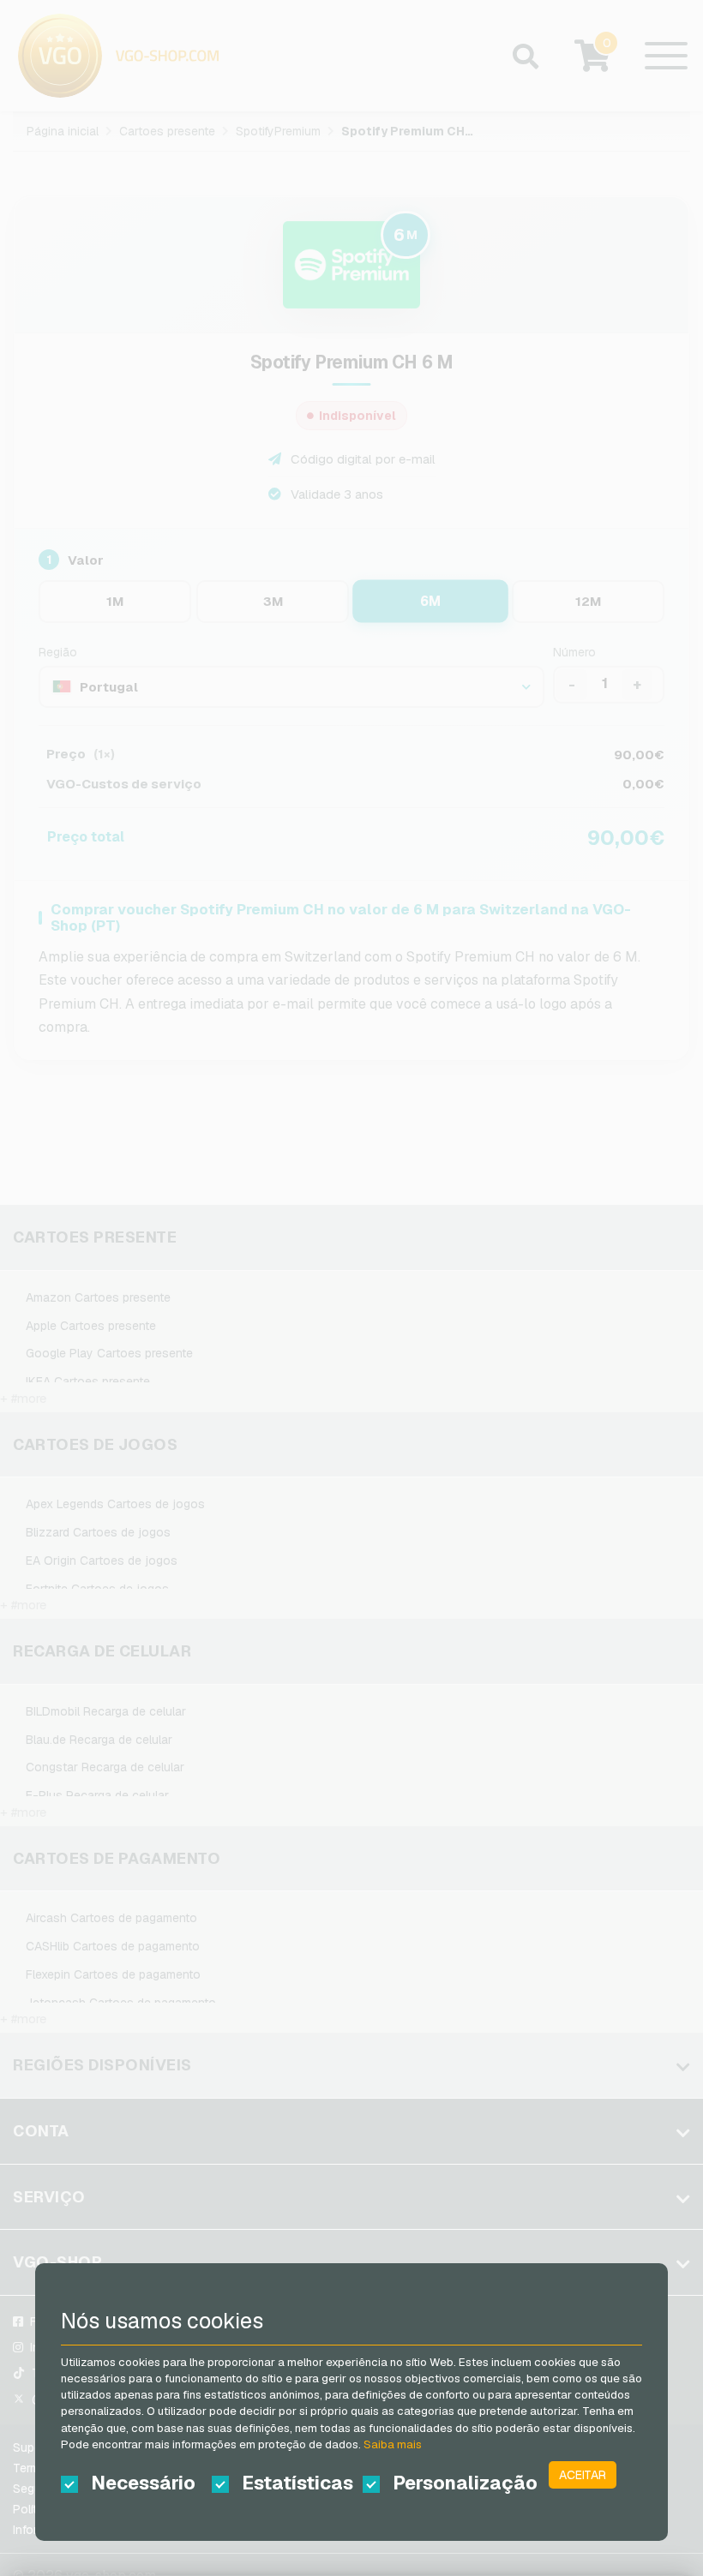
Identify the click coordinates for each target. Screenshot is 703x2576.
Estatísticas (297, 2483)
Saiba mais (393, 2444)
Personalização (453, 2483)
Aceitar (583, 2475)
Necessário (143, 2483)
